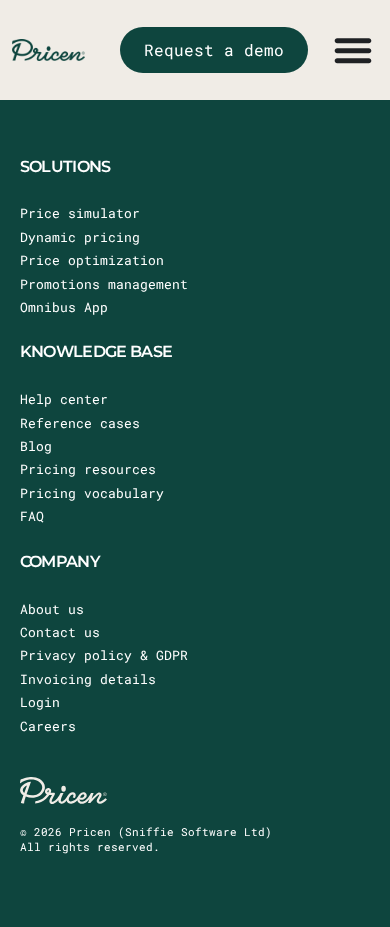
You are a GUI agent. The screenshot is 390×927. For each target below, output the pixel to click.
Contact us (60, 632)
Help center (64, 399)
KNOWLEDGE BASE (96, 351)
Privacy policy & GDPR (104, 655)
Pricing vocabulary (92, 493)
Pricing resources (88, 469)
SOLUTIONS (65, 166)
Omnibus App (64, 307)
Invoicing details (88, 679)
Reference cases (80, 423)
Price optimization (92, 260)
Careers (48, 726)
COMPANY (60, 561)
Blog (36, 446)
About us (52, 609)
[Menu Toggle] (353, 50)
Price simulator (80, 213)
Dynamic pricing (80, 237)
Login (40, 702)
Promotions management (104, 284)
